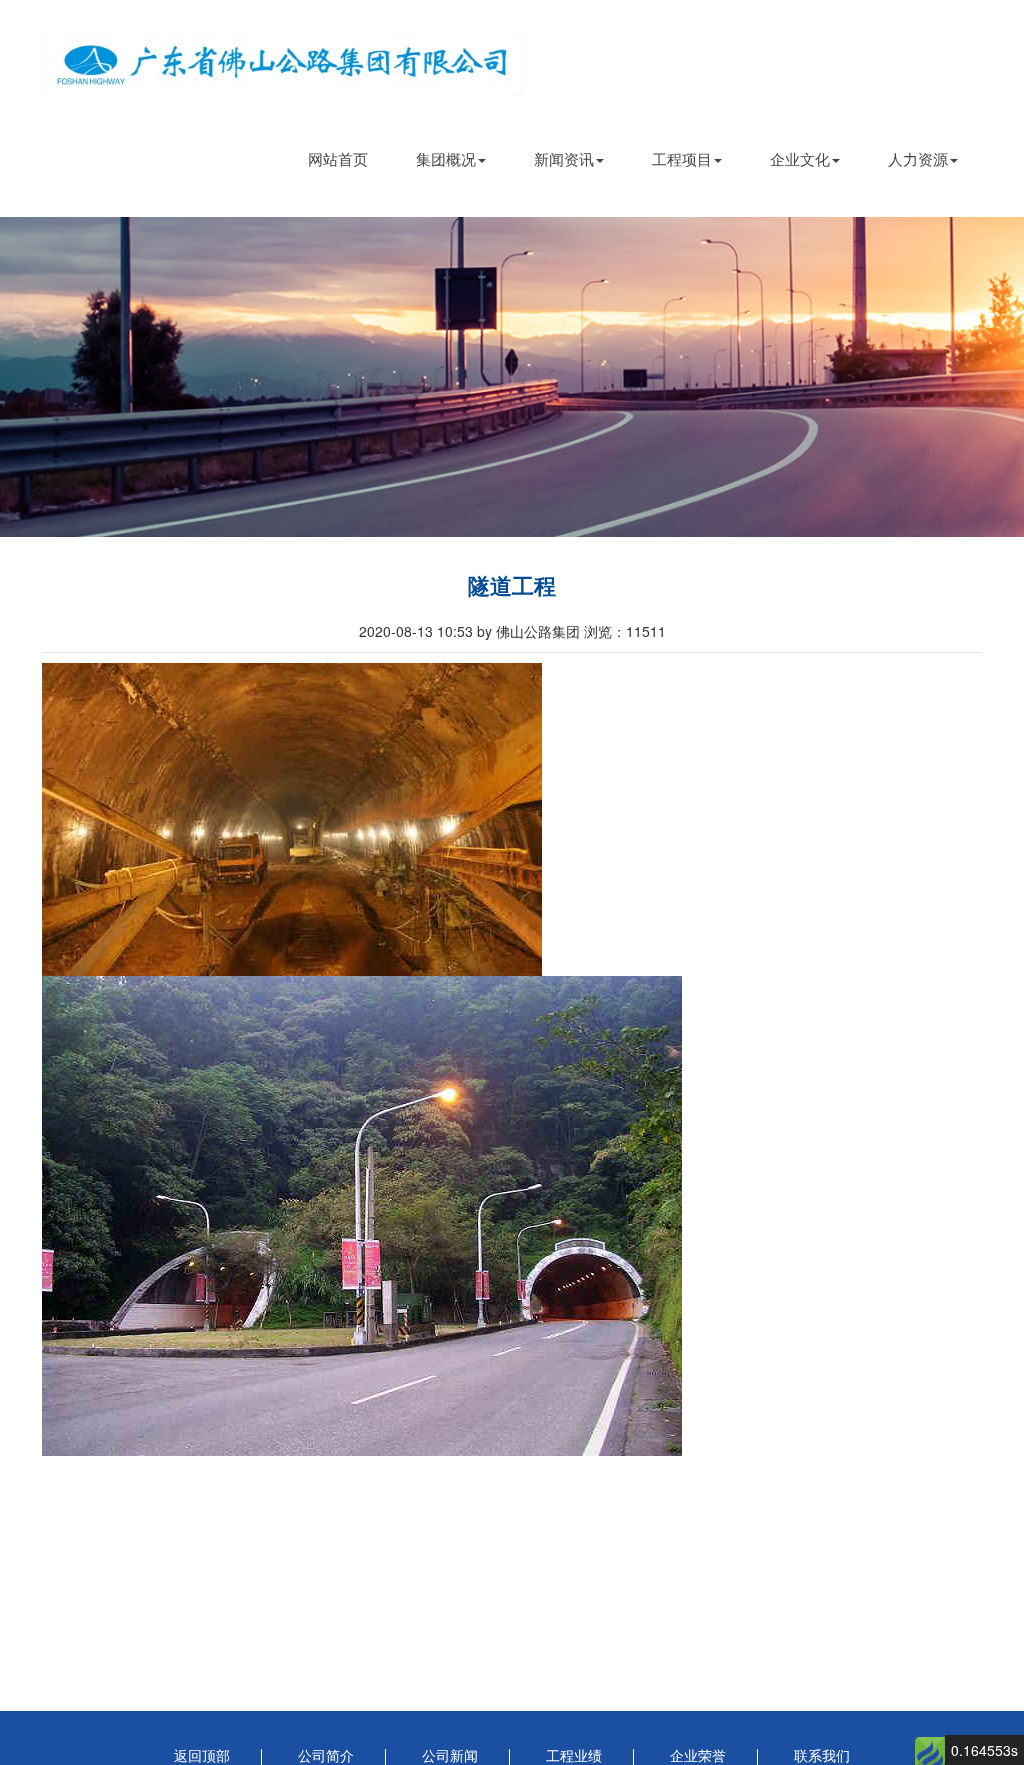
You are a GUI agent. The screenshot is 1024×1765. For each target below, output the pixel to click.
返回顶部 (202, 1756)
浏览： (625, 631)
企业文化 (800, 158)
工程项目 (682, 158)
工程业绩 (574, 1756)
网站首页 (338, 158)
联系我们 (822, 1756)
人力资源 (918, 158)
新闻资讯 (564, 158)
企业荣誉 (698, 1756)
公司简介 (326, 1756)
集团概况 (446, 158)
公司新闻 (450, 1756)
